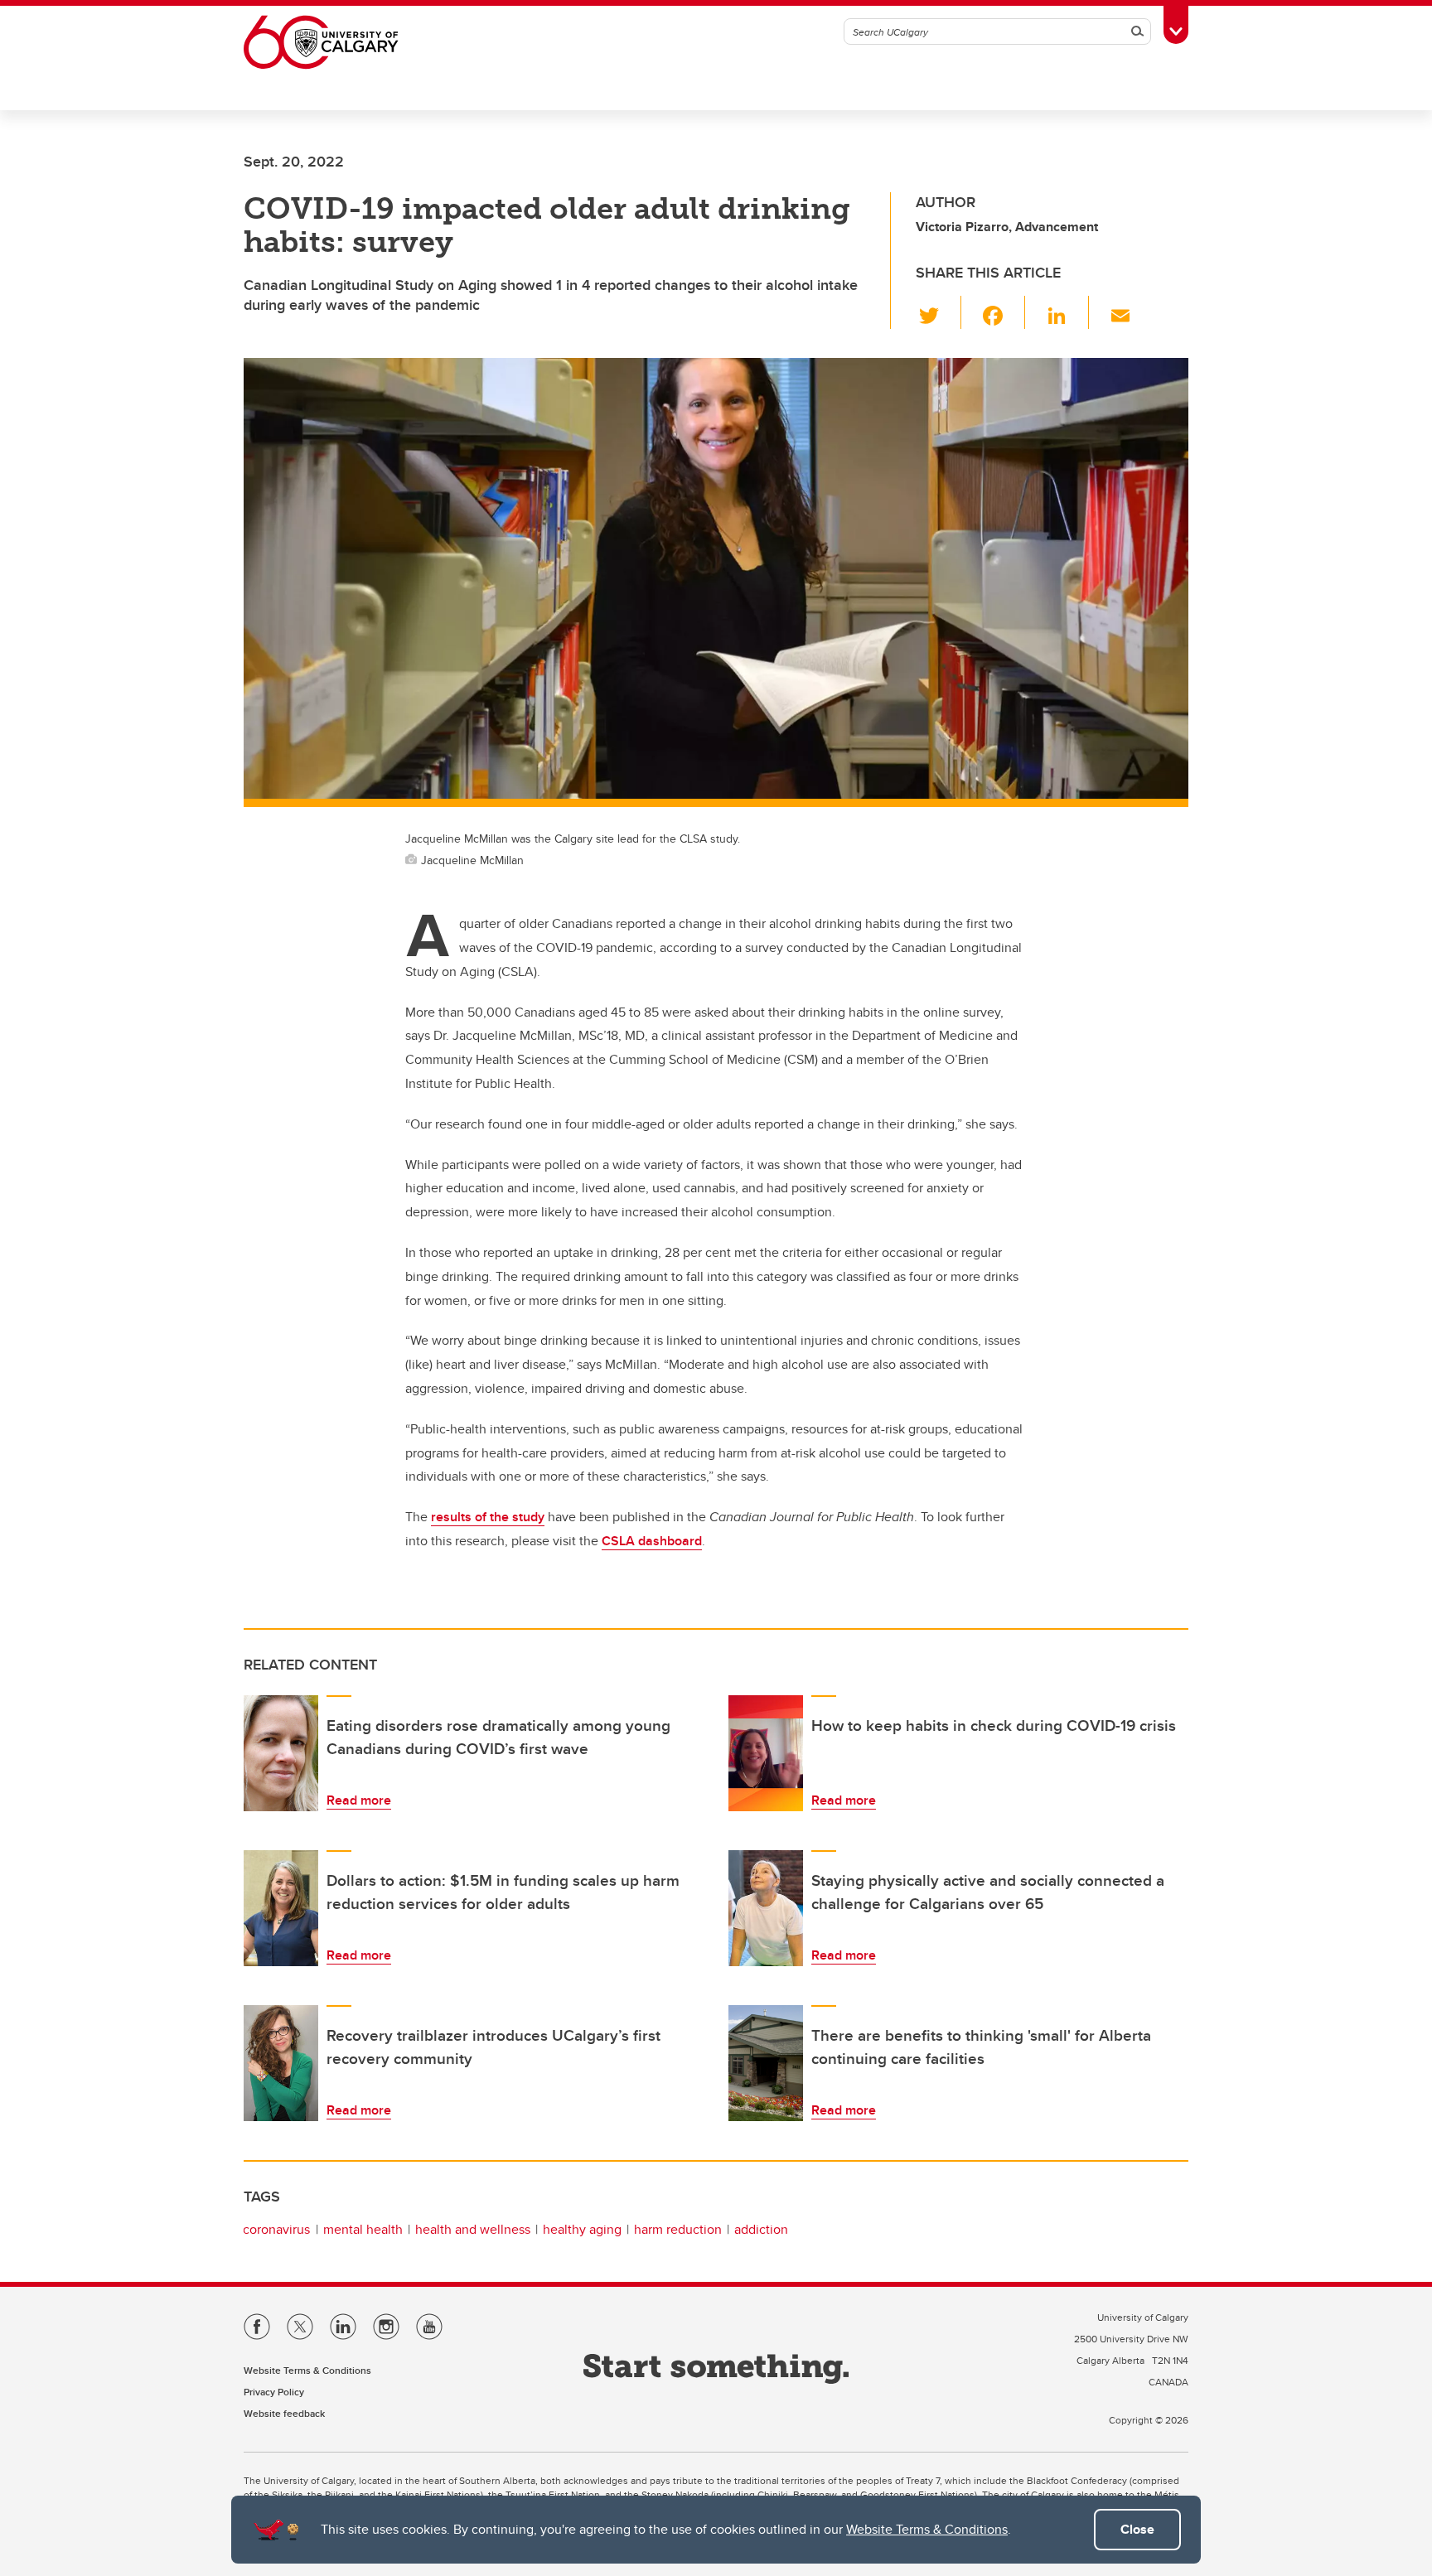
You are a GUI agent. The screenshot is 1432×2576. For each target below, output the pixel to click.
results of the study (488, 1517)
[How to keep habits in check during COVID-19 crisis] (766, 1753)
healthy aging (582, 2229)
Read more (359, 1800)
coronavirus (276, 2229)
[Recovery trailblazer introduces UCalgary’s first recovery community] (281, 2063)
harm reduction (678, 2229)
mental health (363, 2229)
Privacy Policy (274, 2392)
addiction (761, 2229)
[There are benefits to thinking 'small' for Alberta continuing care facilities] (766, 2063)
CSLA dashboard (652, 1541)
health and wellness (473, 2229)
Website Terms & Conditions (927, 2529)
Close (1137, 2529)
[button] (939, 312)
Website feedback (284, 2413)
